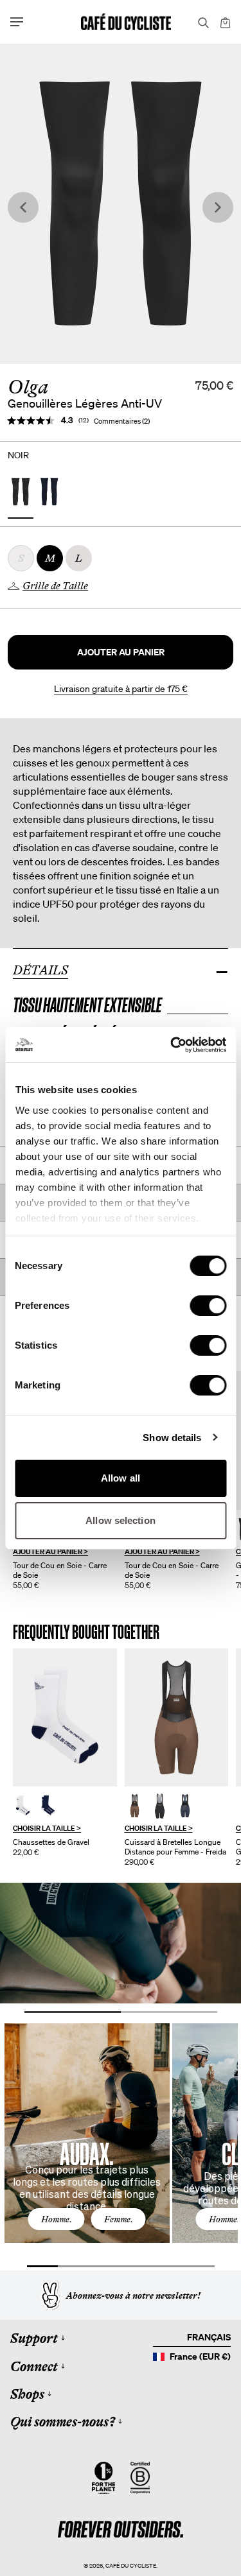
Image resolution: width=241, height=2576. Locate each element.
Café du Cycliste (131, 2565)
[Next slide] (218, 208)
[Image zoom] (121, 204)
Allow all (121, 1478)
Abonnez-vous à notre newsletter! (133, 2295)
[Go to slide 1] (73, 2012)
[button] (121, 652)
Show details (172, 1438)
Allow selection (121, 1520)
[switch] (208, 1306)
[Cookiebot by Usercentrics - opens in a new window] (172, 1045)
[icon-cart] (224, 22)
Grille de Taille (55, 586)
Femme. (119, 2219)
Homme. (57, 2219)
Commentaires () (122, 421)
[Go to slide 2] (169, 2012)
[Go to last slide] (23, 208)
